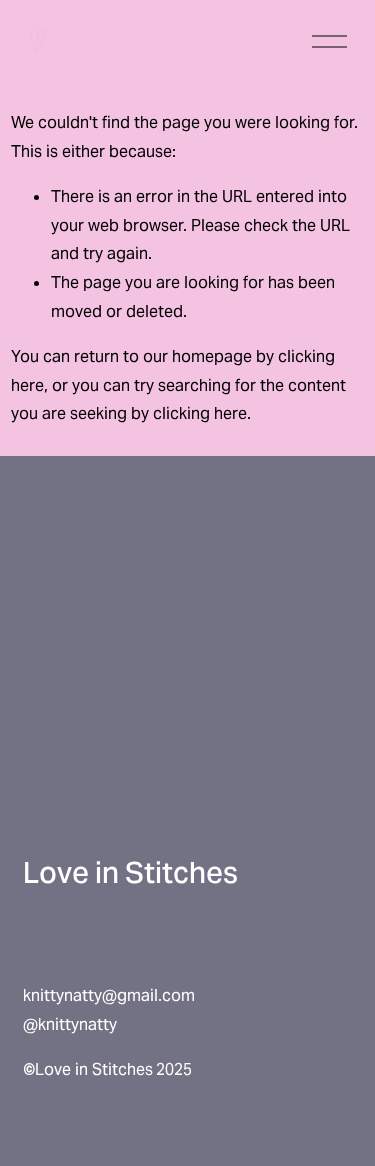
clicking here (200, 413)
